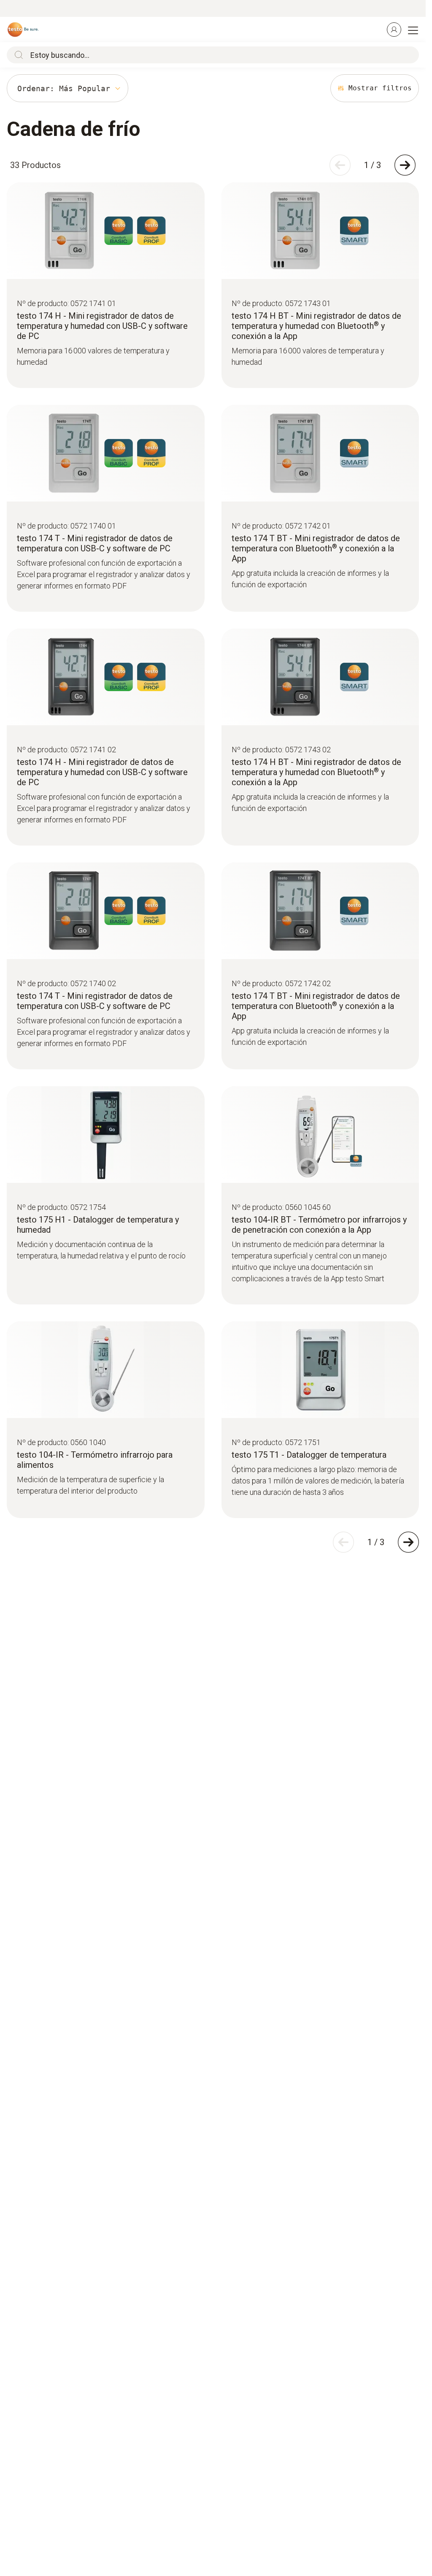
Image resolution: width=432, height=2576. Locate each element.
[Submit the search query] (17, 55)
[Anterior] (340, 165)
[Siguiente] (405, 165)
